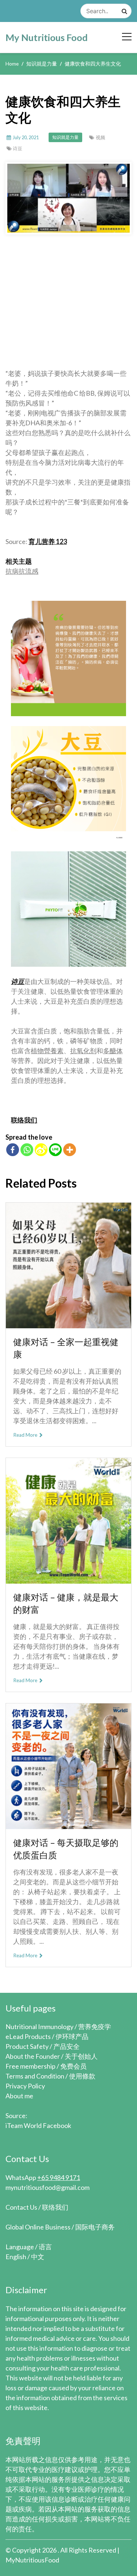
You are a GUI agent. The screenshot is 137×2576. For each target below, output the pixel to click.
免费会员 (73, 2066)
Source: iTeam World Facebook (38, 2120)
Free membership (31, 2066)
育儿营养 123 (48, 541)
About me (19, 2096)
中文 (38, 2257)
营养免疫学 (95, 2027)
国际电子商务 (95, 2227)
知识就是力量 (65, 137)
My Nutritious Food (47, 37)
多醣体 (113, 1051)
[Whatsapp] (27, 1150)
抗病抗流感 (22, 571)
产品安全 (66, 2046)
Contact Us (21, 2207)
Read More (26, 1435)
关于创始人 (81, 2056)
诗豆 (18, 148)
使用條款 (82, 2076)
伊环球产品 (72, 2036)
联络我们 (24, 1120)
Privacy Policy (25, 2086)
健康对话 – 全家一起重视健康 (66, 1348)
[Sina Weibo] (41, 1150)
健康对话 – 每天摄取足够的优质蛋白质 (66, 1849)
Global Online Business (38, 2227)
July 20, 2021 (26, 137)
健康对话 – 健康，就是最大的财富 (66, 1603)
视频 (100, 137)
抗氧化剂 (83, 1051)
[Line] (55, 1150)
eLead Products (28, 2036)
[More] (70, 1150)
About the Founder (33, 2056)
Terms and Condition (35, 2076)
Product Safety (27, 2046)
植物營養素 (47, 1051)
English (16, 2257)
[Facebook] (13, 1150)
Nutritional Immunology (39, 2027)
